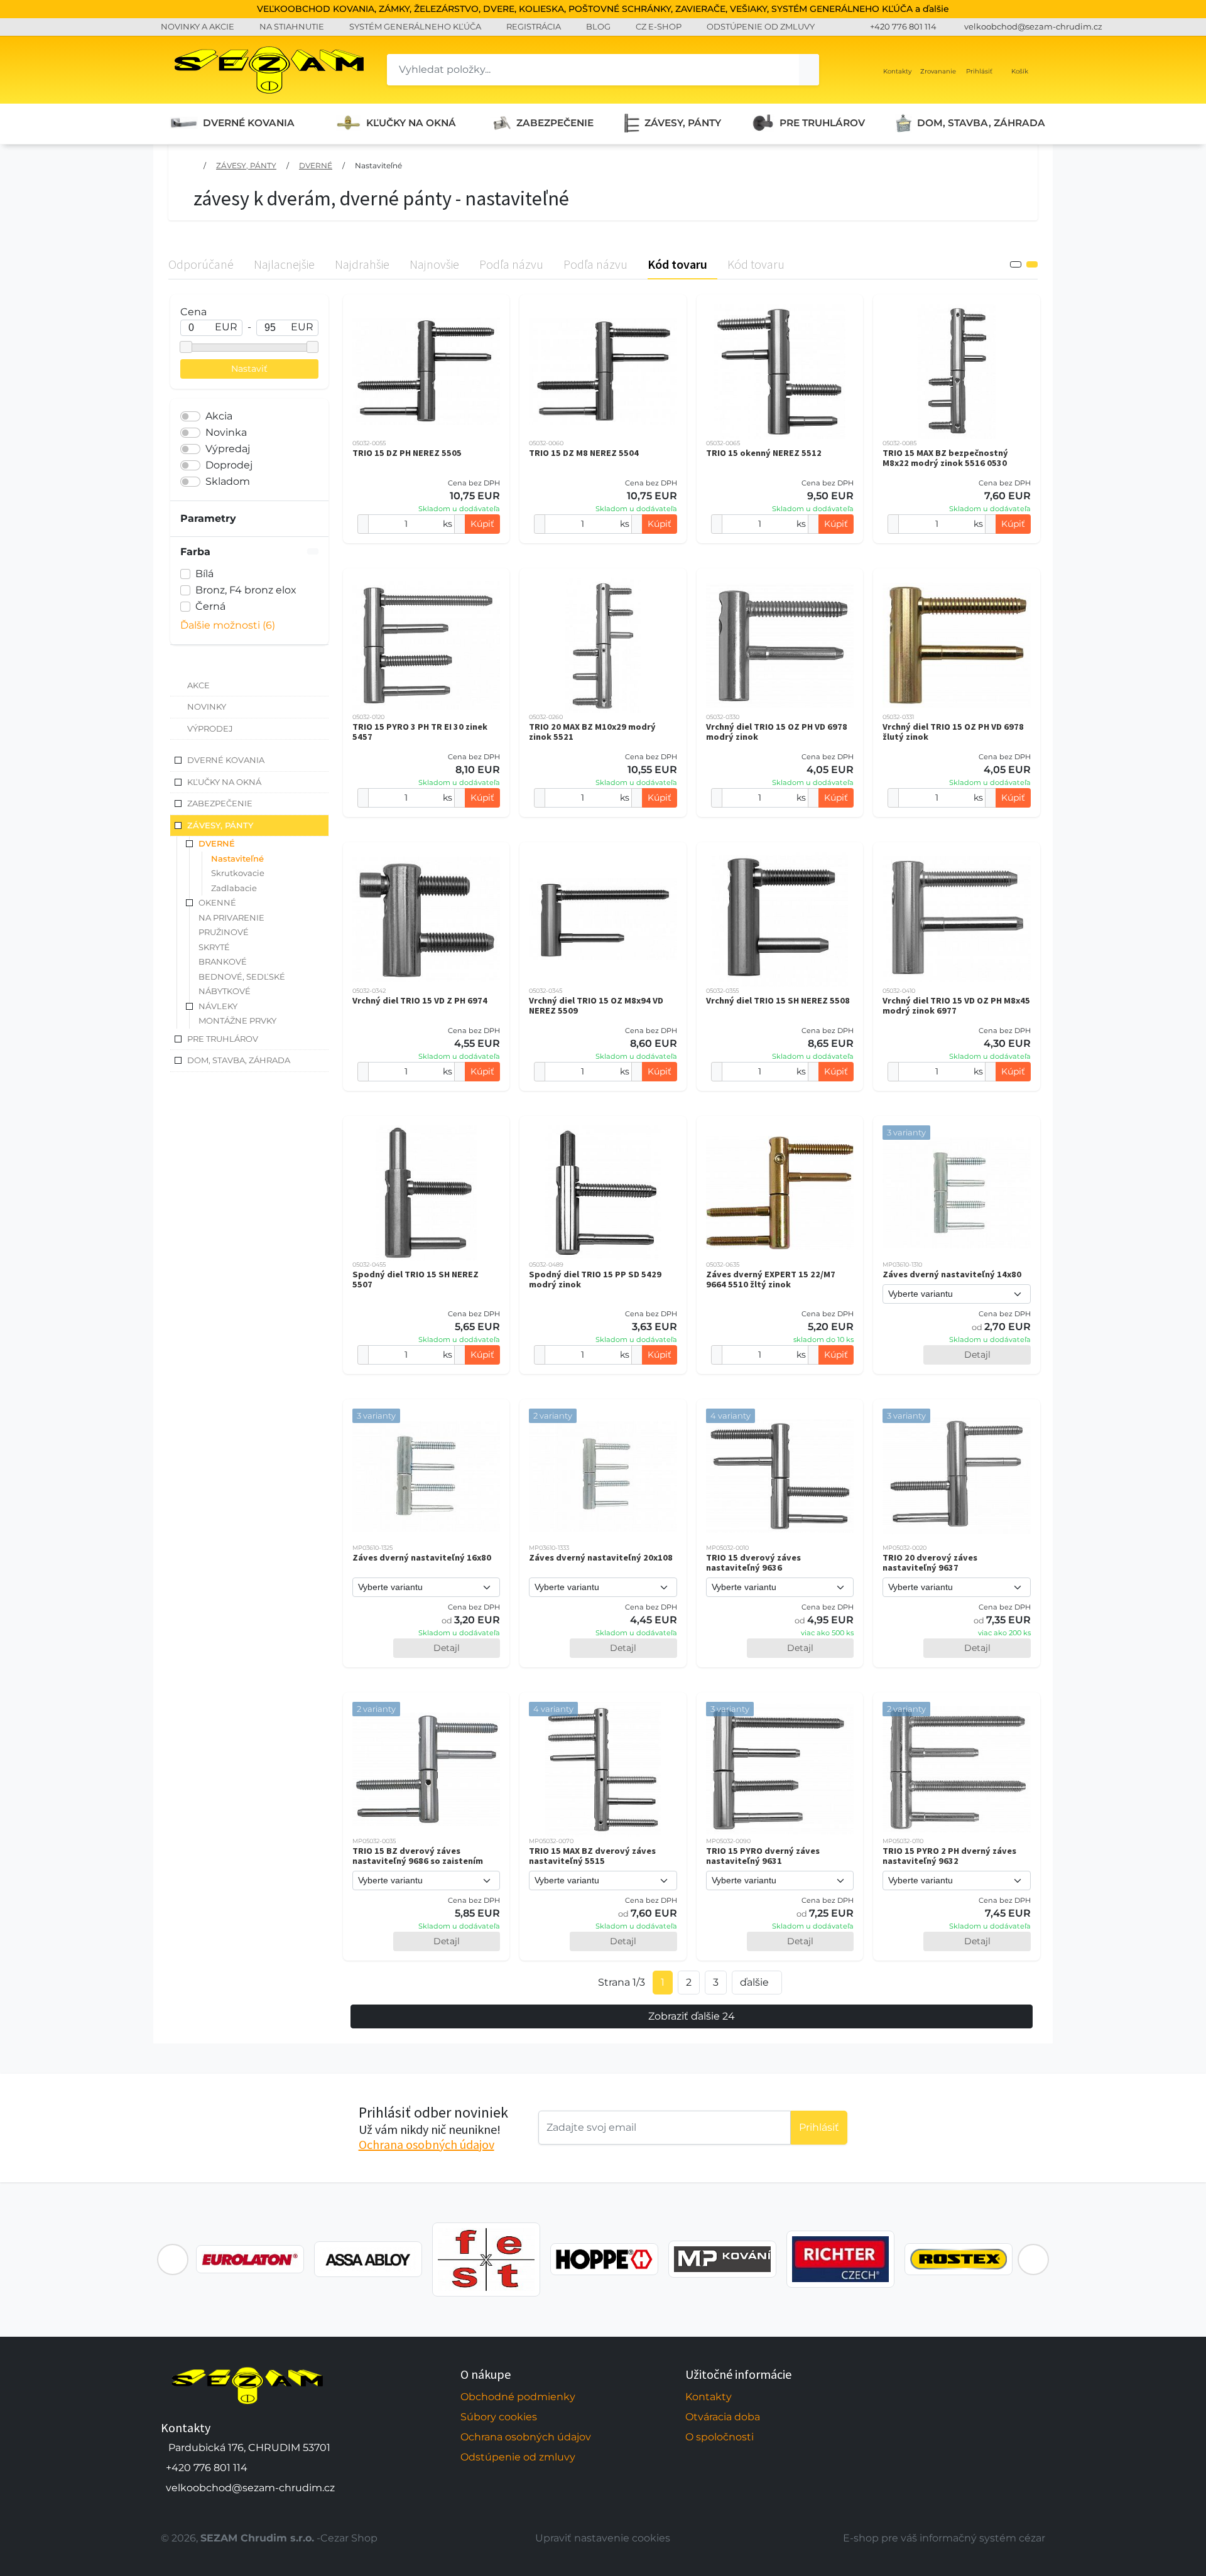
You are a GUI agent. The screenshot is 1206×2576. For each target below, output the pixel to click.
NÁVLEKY (218, 1006)
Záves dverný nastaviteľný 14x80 (952, 1274)
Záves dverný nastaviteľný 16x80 (422, 1557)
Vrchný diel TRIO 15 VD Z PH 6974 (420, 1000)
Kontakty (709, 2397)
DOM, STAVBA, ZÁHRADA (981, 123)
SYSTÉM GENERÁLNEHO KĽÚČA (415, 26)
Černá (210, 606)
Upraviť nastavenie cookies (603, 2538)
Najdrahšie (362, 264)
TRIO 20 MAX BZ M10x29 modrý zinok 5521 (592, 732)
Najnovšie (434, 264)
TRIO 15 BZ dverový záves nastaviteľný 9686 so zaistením (418, 1856)
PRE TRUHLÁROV (822, 123)
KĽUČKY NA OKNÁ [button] (224, 782)
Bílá (204, 574)
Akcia (219, 416)
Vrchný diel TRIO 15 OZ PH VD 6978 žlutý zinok (953, 732)
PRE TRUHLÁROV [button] (223, 1039)
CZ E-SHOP (659, 26)
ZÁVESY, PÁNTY (683, 123)
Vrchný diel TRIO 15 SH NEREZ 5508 (778, 1000)
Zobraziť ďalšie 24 (692, 2016)
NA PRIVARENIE (231, 917)
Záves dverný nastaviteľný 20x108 (601, 1557)
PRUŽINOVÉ (224, 932)
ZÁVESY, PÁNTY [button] (220, 825)
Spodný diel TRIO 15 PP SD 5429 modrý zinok (595, 1279)
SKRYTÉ (214, 947)
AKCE (198, 685)
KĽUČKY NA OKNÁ (411, 123)
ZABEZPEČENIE (555, 123)
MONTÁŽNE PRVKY (237, 1020)
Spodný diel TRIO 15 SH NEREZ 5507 (416, 1279)
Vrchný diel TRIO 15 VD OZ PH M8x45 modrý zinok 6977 (956, 1005)
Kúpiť (482, 524)
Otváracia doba (723, 2417)
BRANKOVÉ (223, 961)
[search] (809, 70)
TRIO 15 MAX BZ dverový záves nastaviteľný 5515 (592, 1856)
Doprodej (229, 465)
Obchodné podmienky (518, 2397)
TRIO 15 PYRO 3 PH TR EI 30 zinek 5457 (420, 732)
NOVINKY (207, 706)
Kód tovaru (677, 264)
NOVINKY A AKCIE (198, 26)
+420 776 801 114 (903, 26)
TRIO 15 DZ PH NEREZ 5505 (407, 453)
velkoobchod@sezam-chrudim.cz (1033, 26)
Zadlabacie (234, 888)
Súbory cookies (499, 2417)
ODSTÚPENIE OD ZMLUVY (761, 26)
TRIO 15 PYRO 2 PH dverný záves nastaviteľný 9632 (949, 1856)
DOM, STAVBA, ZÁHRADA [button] (239, 1060)
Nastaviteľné (378, 165)
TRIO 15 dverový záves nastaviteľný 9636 (753, 1562)
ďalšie (754, 1982)
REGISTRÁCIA (534, 26)
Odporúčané (201, 264)
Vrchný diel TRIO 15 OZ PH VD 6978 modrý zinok (777, 732)
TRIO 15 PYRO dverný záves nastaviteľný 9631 (763, 1856)
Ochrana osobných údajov (426, 2144)
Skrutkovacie (238, 873)
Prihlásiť (819, 2127)
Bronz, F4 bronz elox (246, 590)
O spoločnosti (720, 2437)
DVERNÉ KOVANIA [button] (226, 760)
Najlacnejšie (284, 264)
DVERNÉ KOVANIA (249, 123)
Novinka (226, 432)
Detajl (977, 1355)
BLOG (598, 26)
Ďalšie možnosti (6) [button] (228, 625)
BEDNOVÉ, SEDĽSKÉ (242, 977)
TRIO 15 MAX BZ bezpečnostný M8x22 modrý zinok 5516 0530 (945, 458)
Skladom (228, 481)
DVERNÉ (316, 165)
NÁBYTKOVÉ (225, 991)
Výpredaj (228, 449)
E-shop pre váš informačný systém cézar (944, 2538)
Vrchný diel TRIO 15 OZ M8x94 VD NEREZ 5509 (596, 1005)
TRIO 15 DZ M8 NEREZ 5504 (584, 453)
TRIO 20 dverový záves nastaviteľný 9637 (930, 1562)
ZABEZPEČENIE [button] (220, 803)
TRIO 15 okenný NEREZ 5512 (764, 453)
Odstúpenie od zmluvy (518, 2457)
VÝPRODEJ (210, 728)
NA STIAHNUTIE (292, 26)
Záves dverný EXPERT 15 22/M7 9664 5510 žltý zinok (771, 1279)
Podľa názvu (511, 264)
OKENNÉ (217, 902)
